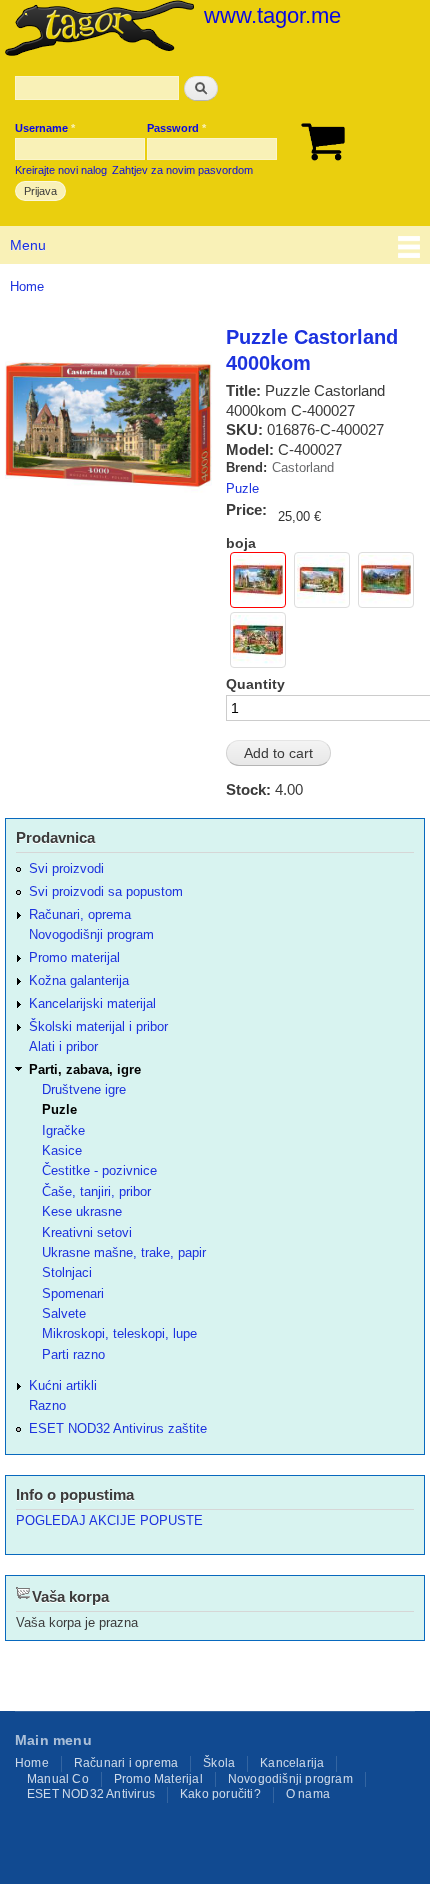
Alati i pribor (63, 1046)
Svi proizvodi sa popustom (106, 891)
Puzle (242, 488)
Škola (219, 1763)
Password (176, 128)
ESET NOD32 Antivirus (91, 1794)
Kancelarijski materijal (92, 1003)
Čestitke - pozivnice (99, 1170)
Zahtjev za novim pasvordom (182, 170)
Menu (28, 245)
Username (45, 128)
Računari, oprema (80, 914)
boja (241, 543)
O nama (308, 1794)
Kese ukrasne (82, 1211)
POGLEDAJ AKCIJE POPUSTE (109, 1520)
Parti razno (73, 1354)
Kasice (62, 1150)
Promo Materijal (158, 1779)
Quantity (255, 684)
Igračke (63, 1130)
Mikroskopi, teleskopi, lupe (119, 1333)
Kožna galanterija (79, 980)
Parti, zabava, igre (85, 1069)
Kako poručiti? (220, 1794)
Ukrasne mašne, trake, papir (124, 1252)
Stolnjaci (67, 1272)
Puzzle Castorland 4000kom (312, 350)
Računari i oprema (126, 1763)
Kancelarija (292, 1763)
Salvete (64, 1313)
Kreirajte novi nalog (61, 170)
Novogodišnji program (91, 934)
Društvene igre (84, 1089)
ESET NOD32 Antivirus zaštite (118, 1428)
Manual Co (58, 1779)
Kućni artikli (63, 1385)
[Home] (97, 30)
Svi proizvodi (66, 868)
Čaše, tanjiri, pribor (96, 1191)
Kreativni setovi (87, 1232)
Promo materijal (74, 957)
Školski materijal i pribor (98, 1026)
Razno (47, 1405)
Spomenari (73, 1293)
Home (27, 286)
